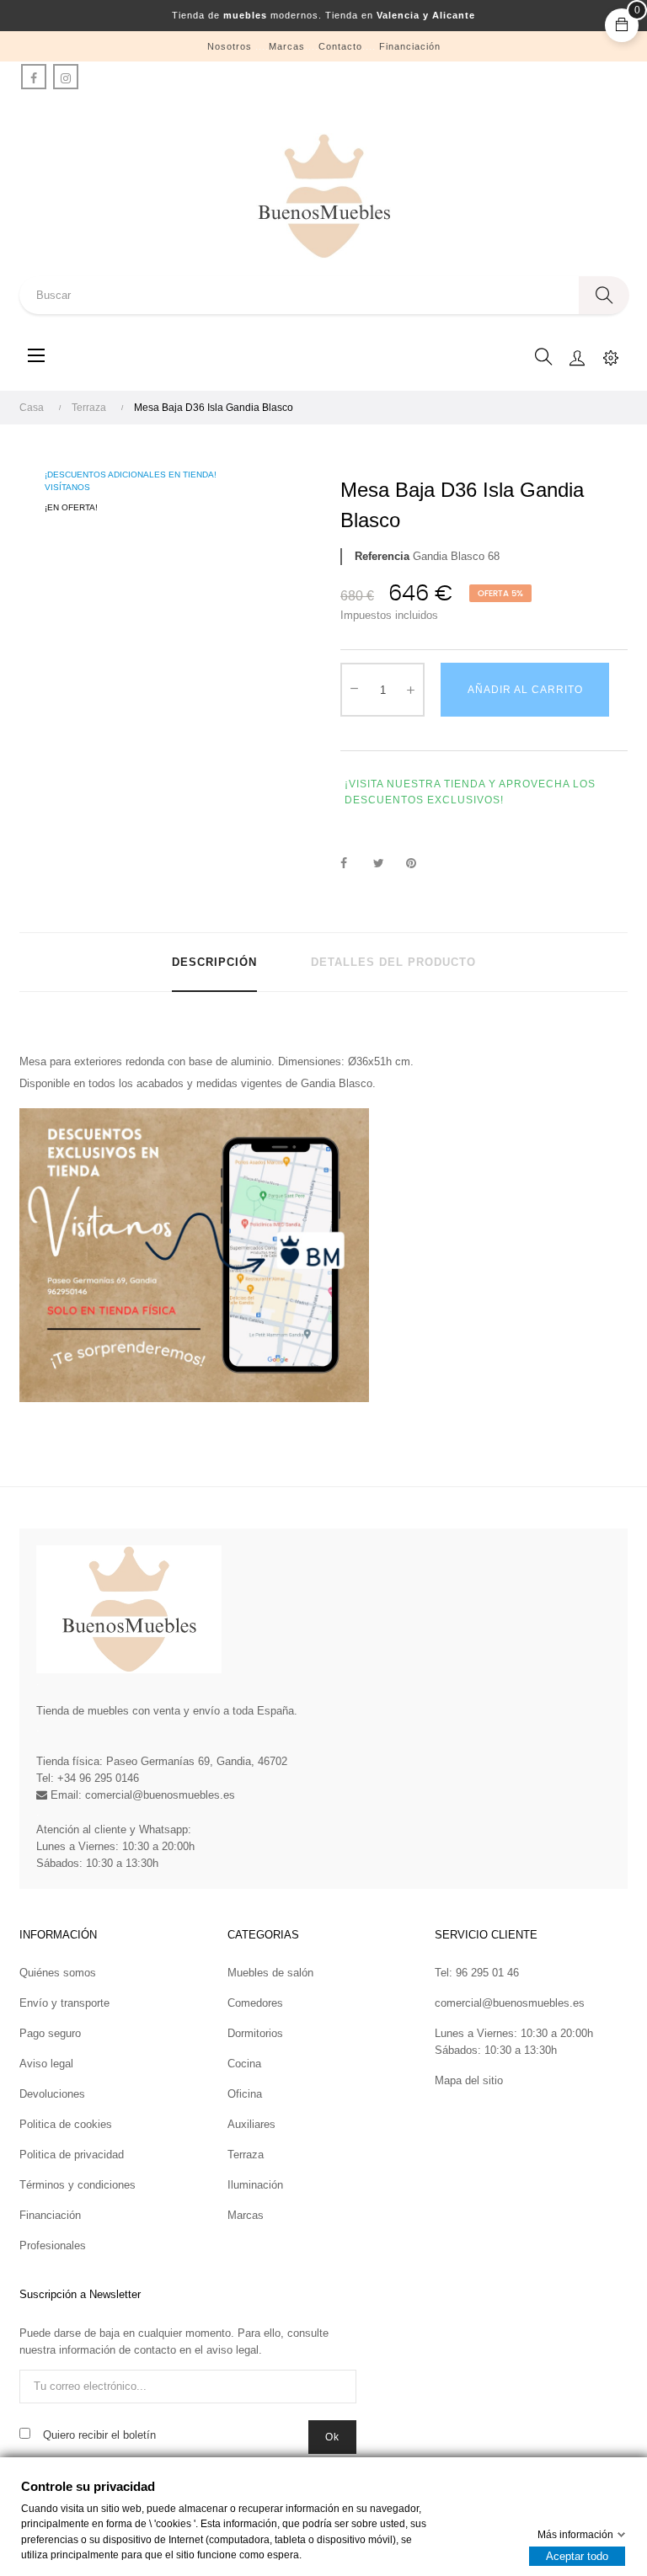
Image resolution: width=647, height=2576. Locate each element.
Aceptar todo (577, 2556)
